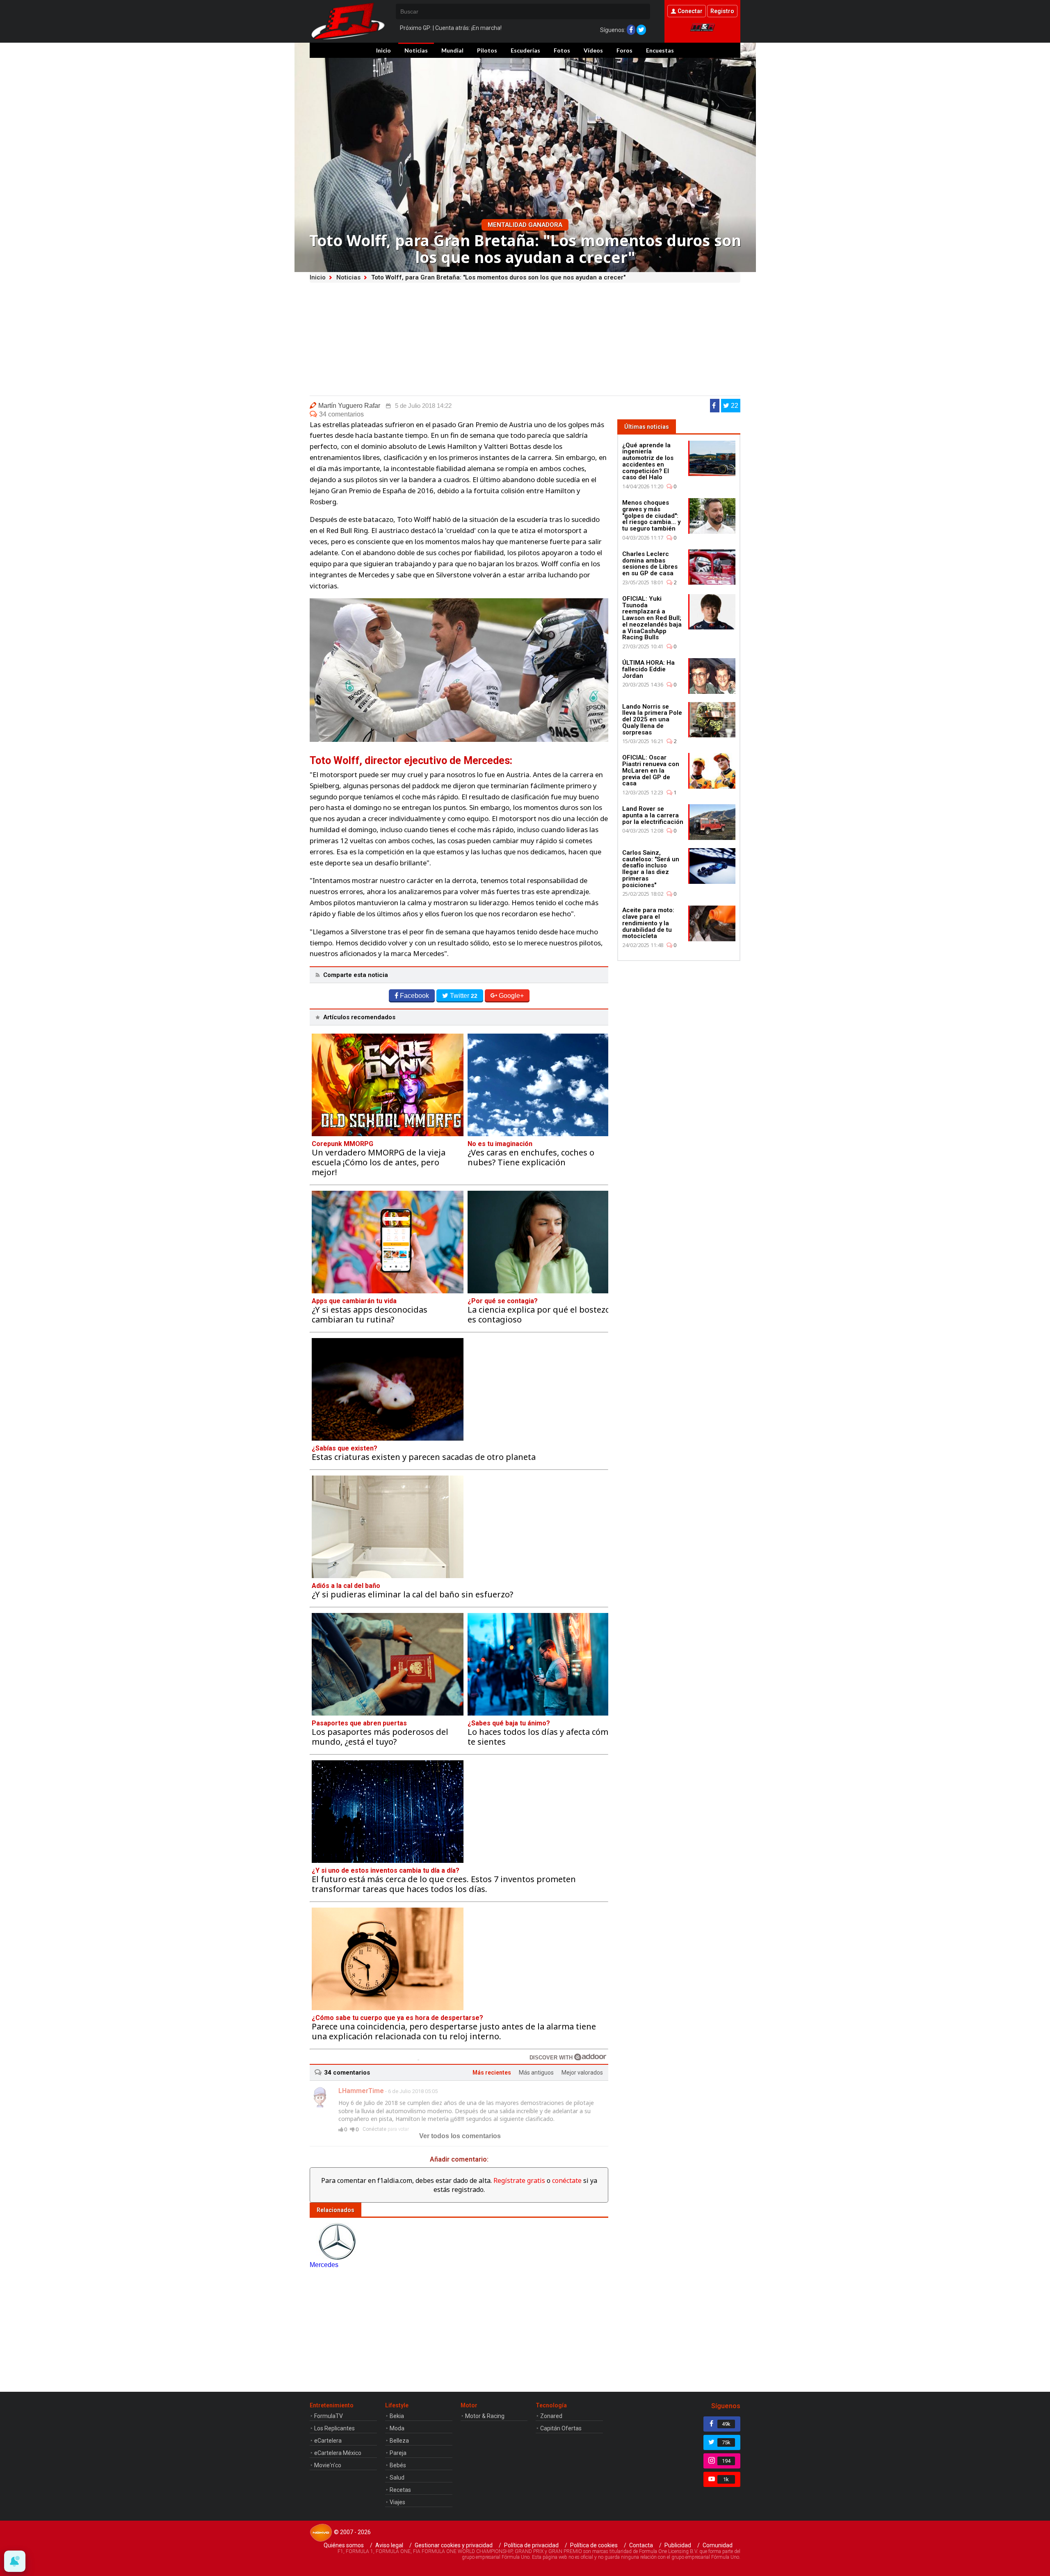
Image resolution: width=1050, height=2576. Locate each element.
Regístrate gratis (519, 2180)
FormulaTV (329, 2416)
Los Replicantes (334, 2428)
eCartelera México (338, 2453)
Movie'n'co (328, 2465)
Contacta (641, 2545)
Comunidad (718, 2545)
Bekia (397, 2416)
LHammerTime (361, 2091)
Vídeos (593, 50)
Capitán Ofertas (561, 2428)
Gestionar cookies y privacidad (454, 2545)
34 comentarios (341, 414)
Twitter (464, 996)
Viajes (397, 2502)
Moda (397, 2428)
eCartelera (328, 2441)
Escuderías (525, 50)
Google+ (511, 996)
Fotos (562, 50)
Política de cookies (594, 2545)
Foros (624, 50)
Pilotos (487, 50)
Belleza (399, 2441)
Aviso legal (389, 2545)
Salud (397, 2478)
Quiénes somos (344, 2545)
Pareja (398, 2453)
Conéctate (374, 2129)
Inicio (383, 50)
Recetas (400, 2490)
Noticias (416, 50)
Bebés (398, 2465)
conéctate (567, 2180)
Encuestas (660, 50)
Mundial (452, 50)
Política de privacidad (531, 2545)
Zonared (551, 2416)
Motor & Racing (485, 2416)
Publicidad (678, 2545)
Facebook (414, 996)
